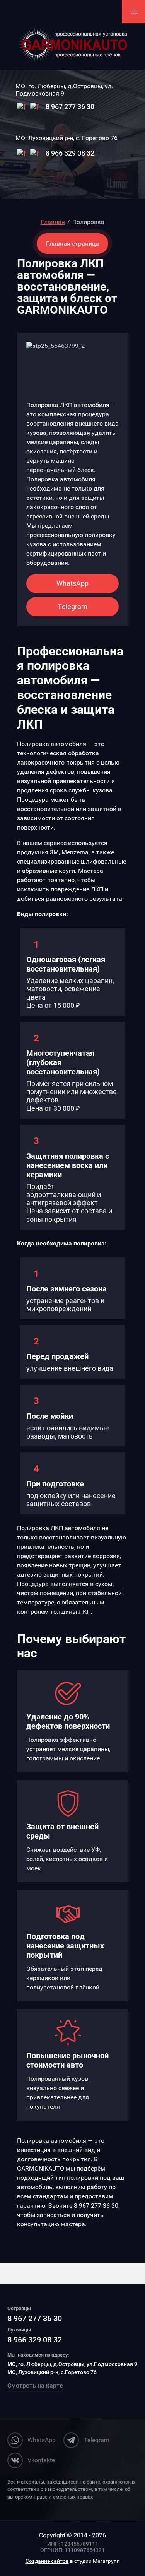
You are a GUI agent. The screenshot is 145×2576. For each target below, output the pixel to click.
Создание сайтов (47, 2561)
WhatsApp (72, 583)
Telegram (72, 606)
